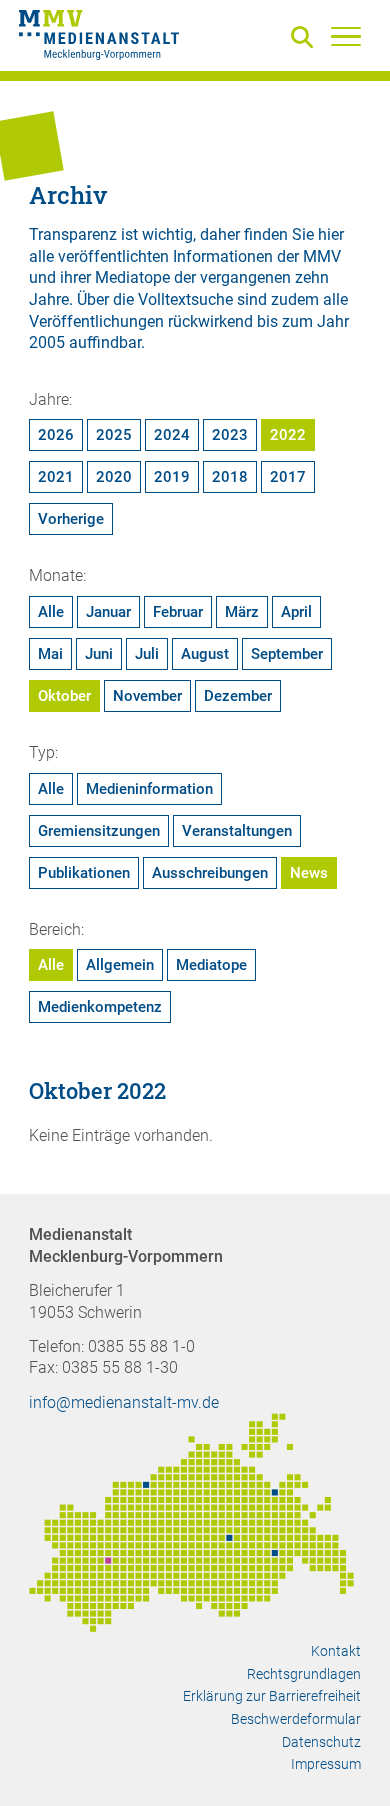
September (287, 654)
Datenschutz (321, 1742)
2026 (56, 435)
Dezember (238, 696)
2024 (172, 435)
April (296, 612)
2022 (288, 435)
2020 (114, 477)
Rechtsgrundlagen (304, 1674)
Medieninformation (149, 789)
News (309, 873)
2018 (230, 477)
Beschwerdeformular (296, 1719)
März (242, 612)
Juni (99, 654)
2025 (114, 435)
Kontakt (336, 1651)
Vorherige (71, 519)
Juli (147, 654)
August (205, 654)
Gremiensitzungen (99, 831)
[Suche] (306, 38)
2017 (288, 477)
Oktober (64, 696)
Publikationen (84, 873)
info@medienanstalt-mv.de (124, 1402)
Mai (50, 654)
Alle (51, 612)
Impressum (326, 1764)
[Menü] (346, 36)
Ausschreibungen (210, 873)
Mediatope (211, 965)
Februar (178, 612)
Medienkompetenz (100, 1007)
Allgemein (120, 965)
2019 (172, 477)
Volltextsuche (185, 299)
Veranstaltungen (237, 831)
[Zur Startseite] (99, 38)
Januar (108, 612)
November (147, 696)
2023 (230, 435)
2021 (56, 477)
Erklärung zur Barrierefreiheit (272, 1696)
